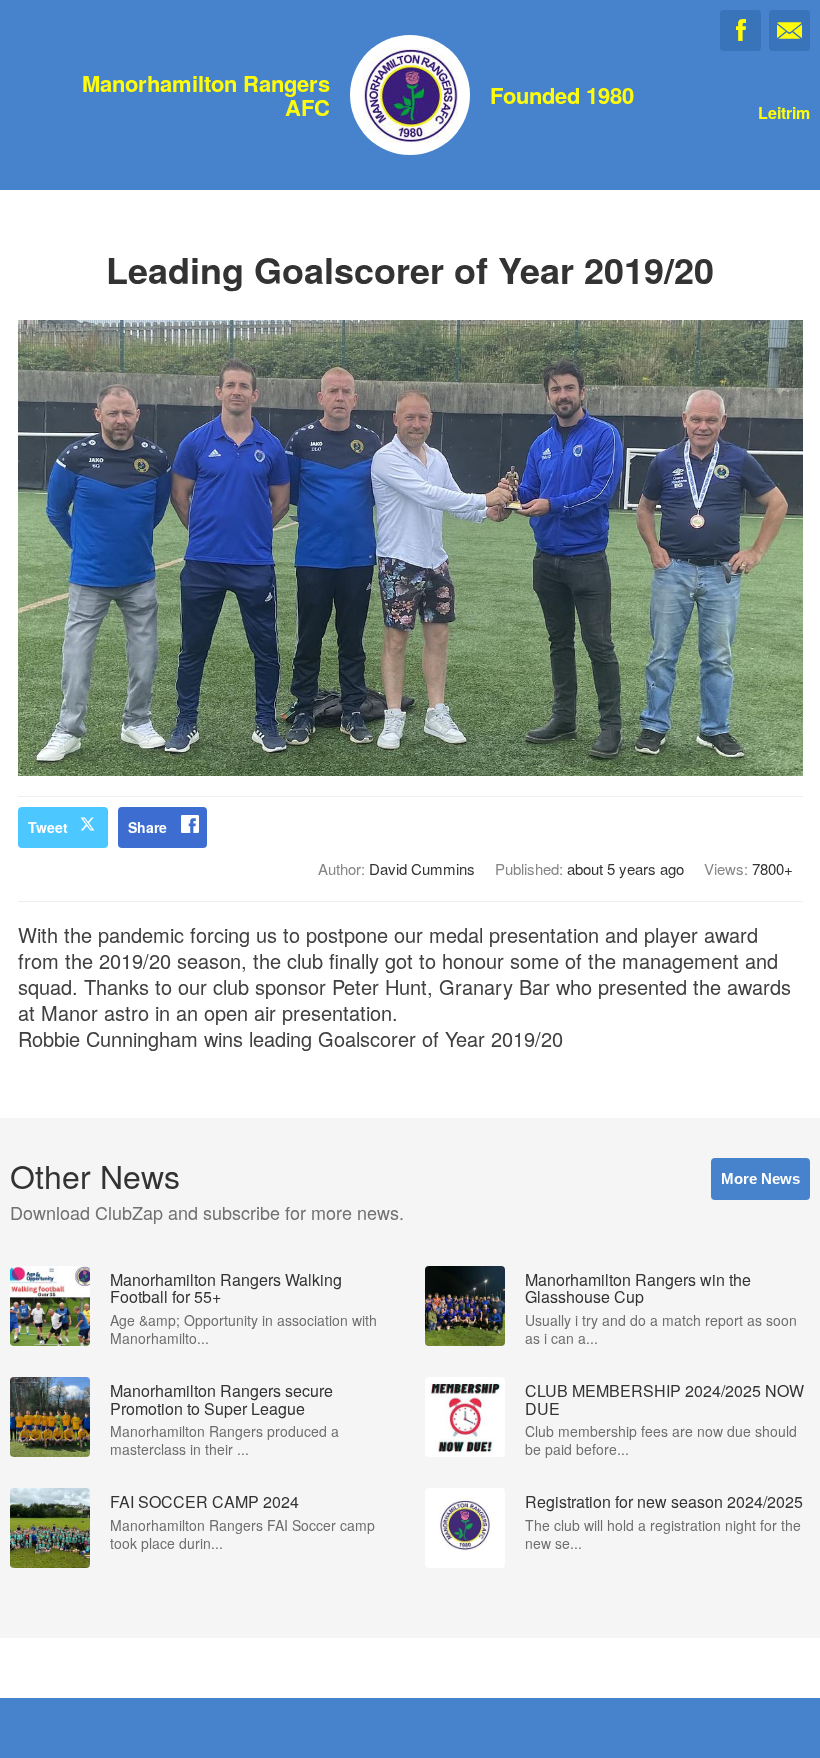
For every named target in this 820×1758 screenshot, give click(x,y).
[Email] (789, 30)
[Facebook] (740, 30)
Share (147, 827)
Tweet (48, 827)
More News (760, 1178)
